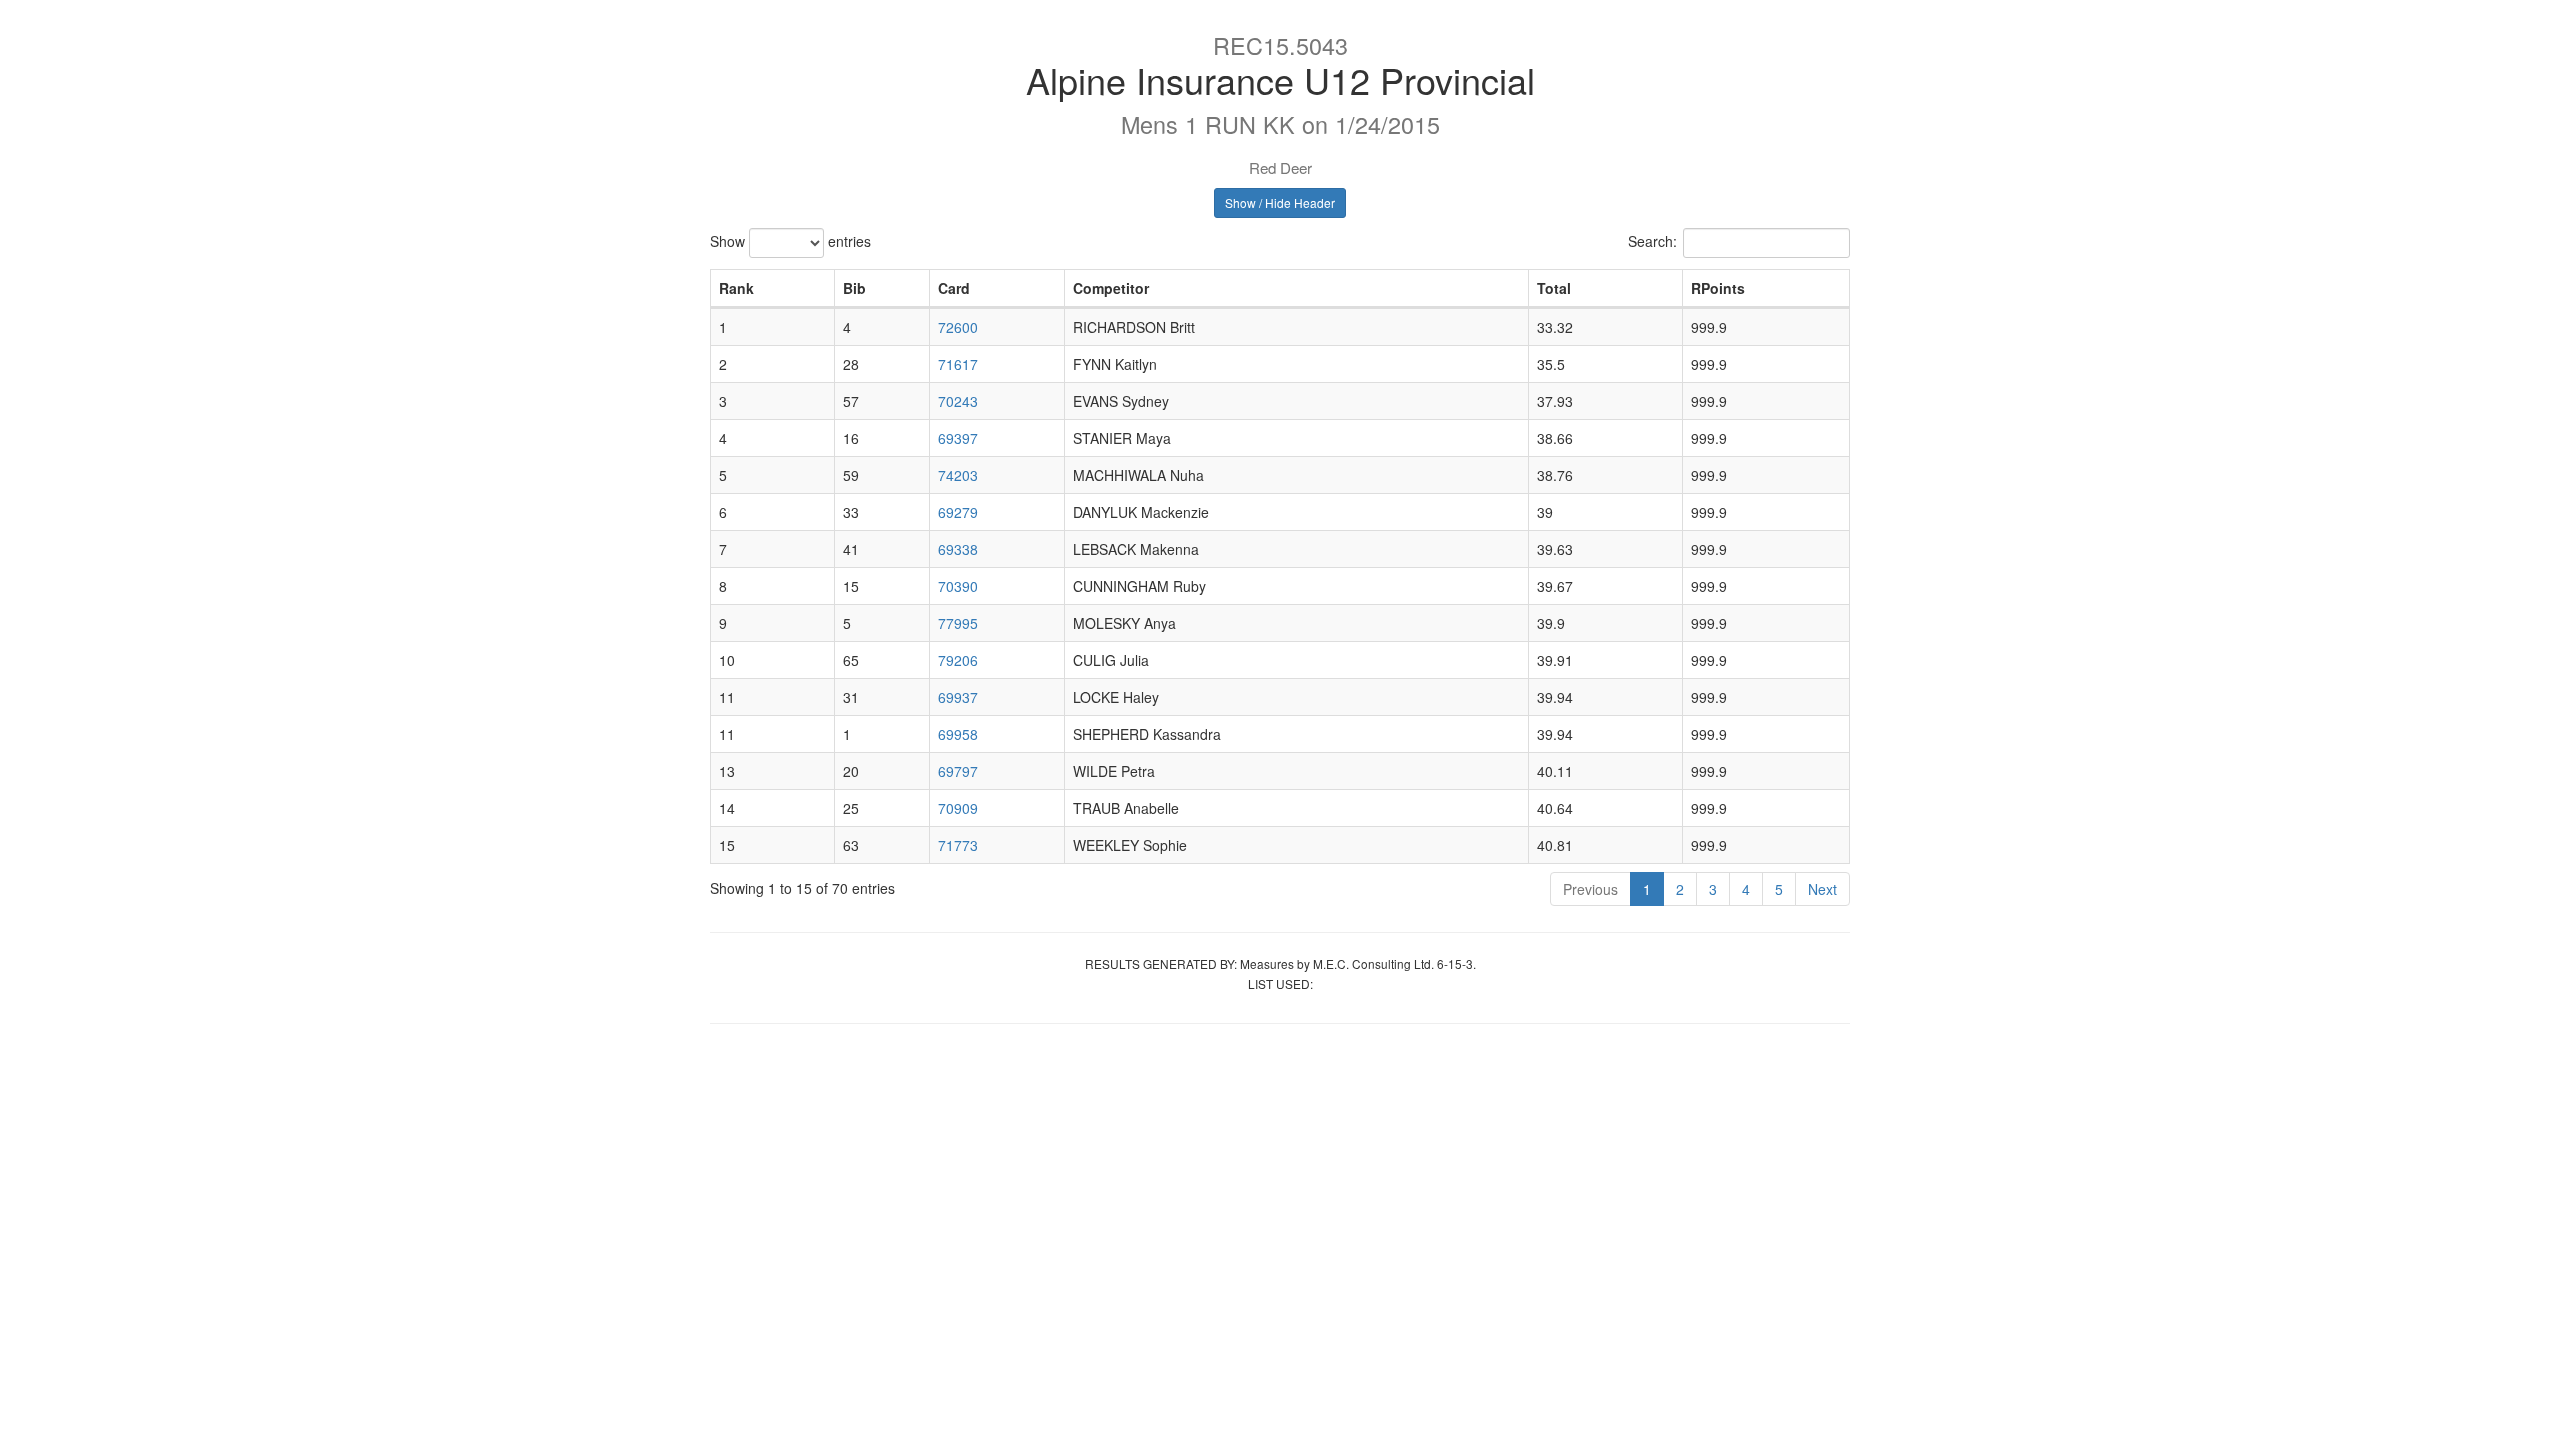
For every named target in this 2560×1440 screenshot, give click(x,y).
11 (727, 697)
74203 (958, 475)
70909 (958, 808)
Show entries (790, 241)
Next (1822, 889)
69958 (958, 734)
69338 (958, 549)
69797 (958, 771)
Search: (1652, 241)
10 (727, 660)
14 (727, 808)
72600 (958, 327)
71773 (958, 845)
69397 (958, 438)
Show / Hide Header (1280, 202)
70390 (958, 586)
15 (727, 845)
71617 (958, 364)
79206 (958, 660)
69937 (958, 697)
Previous (1590, 889)
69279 (958, 512)
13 (727, 771)
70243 (958, 401)
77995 (958, 623)
